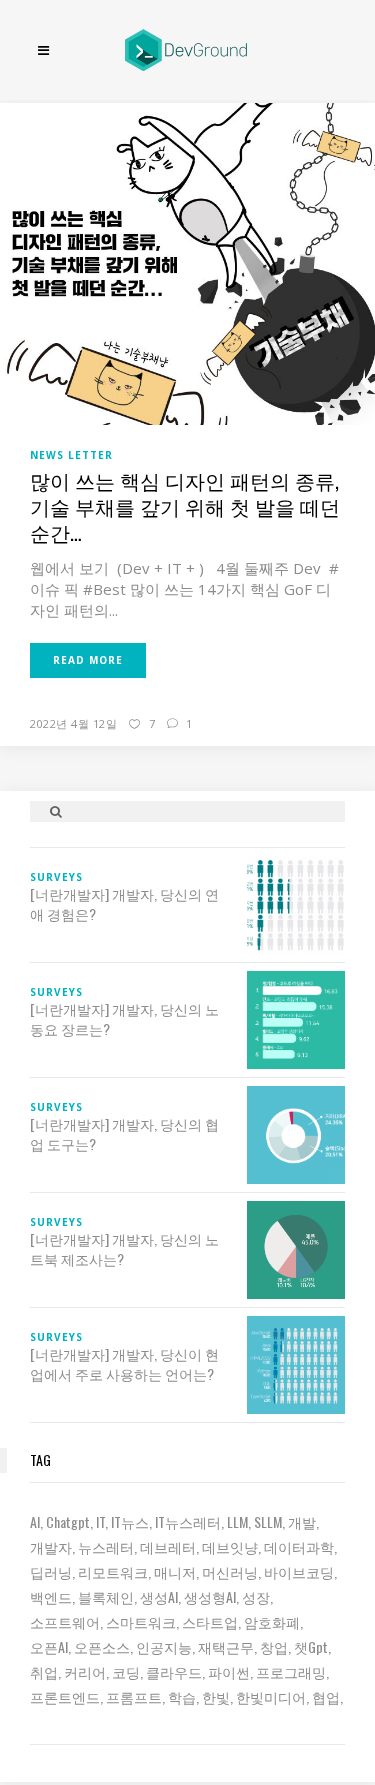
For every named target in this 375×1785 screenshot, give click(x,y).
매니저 (175, 1571)
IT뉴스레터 (188, 1521)
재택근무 (226, 1646)
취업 (44, 1671)
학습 (182, 1696)
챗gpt (311, 1646)
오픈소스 (102, 1646)
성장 (256, 1596)
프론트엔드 (65, 1696)
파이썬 (229, 1671)
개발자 (51, 1546)
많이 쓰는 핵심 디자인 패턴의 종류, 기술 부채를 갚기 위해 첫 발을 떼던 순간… (185, 506)
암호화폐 (272, 1621)
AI (35, 1521)
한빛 (216, 1696)
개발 (302, 1521)
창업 (274, 1646)
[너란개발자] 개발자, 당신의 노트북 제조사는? (124, 1249)
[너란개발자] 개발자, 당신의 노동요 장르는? (124, 1019)
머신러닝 (230, 1571)
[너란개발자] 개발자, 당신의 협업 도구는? (124, 1134)
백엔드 (51, 1596)
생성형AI (210, 1596)
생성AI (159, 1596)
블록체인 (106, 1596)
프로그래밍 (291, 1671)
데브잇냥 (230, 1546)
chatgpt (68, 1521)
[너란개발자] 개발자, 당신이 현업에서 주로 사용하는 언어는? (124, 1364)
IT (100, 1521)
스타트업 (210, 1621)
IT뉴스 (130, 1521)
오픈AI (49, 1646)
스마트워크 (141, 1621)
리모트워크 (113, 1571)
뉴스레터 (106, 1546)
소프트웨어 (65, 1621)
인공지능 (164, 1646)
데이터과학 (299, 1546)
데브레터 (168, 1546)
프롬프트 (134, 1696)
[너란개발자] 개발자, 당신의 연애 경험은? (124, 904)
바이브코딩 (299, 1571)
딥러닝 (51, 1571)
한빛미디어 (271, 1696)
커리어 (85, 1671)
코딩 (126, 1671)
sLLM (268, 1521)
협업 (326, 1696)
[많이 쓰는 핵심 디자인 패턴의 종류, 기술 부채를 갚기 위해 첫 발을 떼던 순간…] (187, 262)
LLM (237, 1521)
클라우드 (174, 1671)
